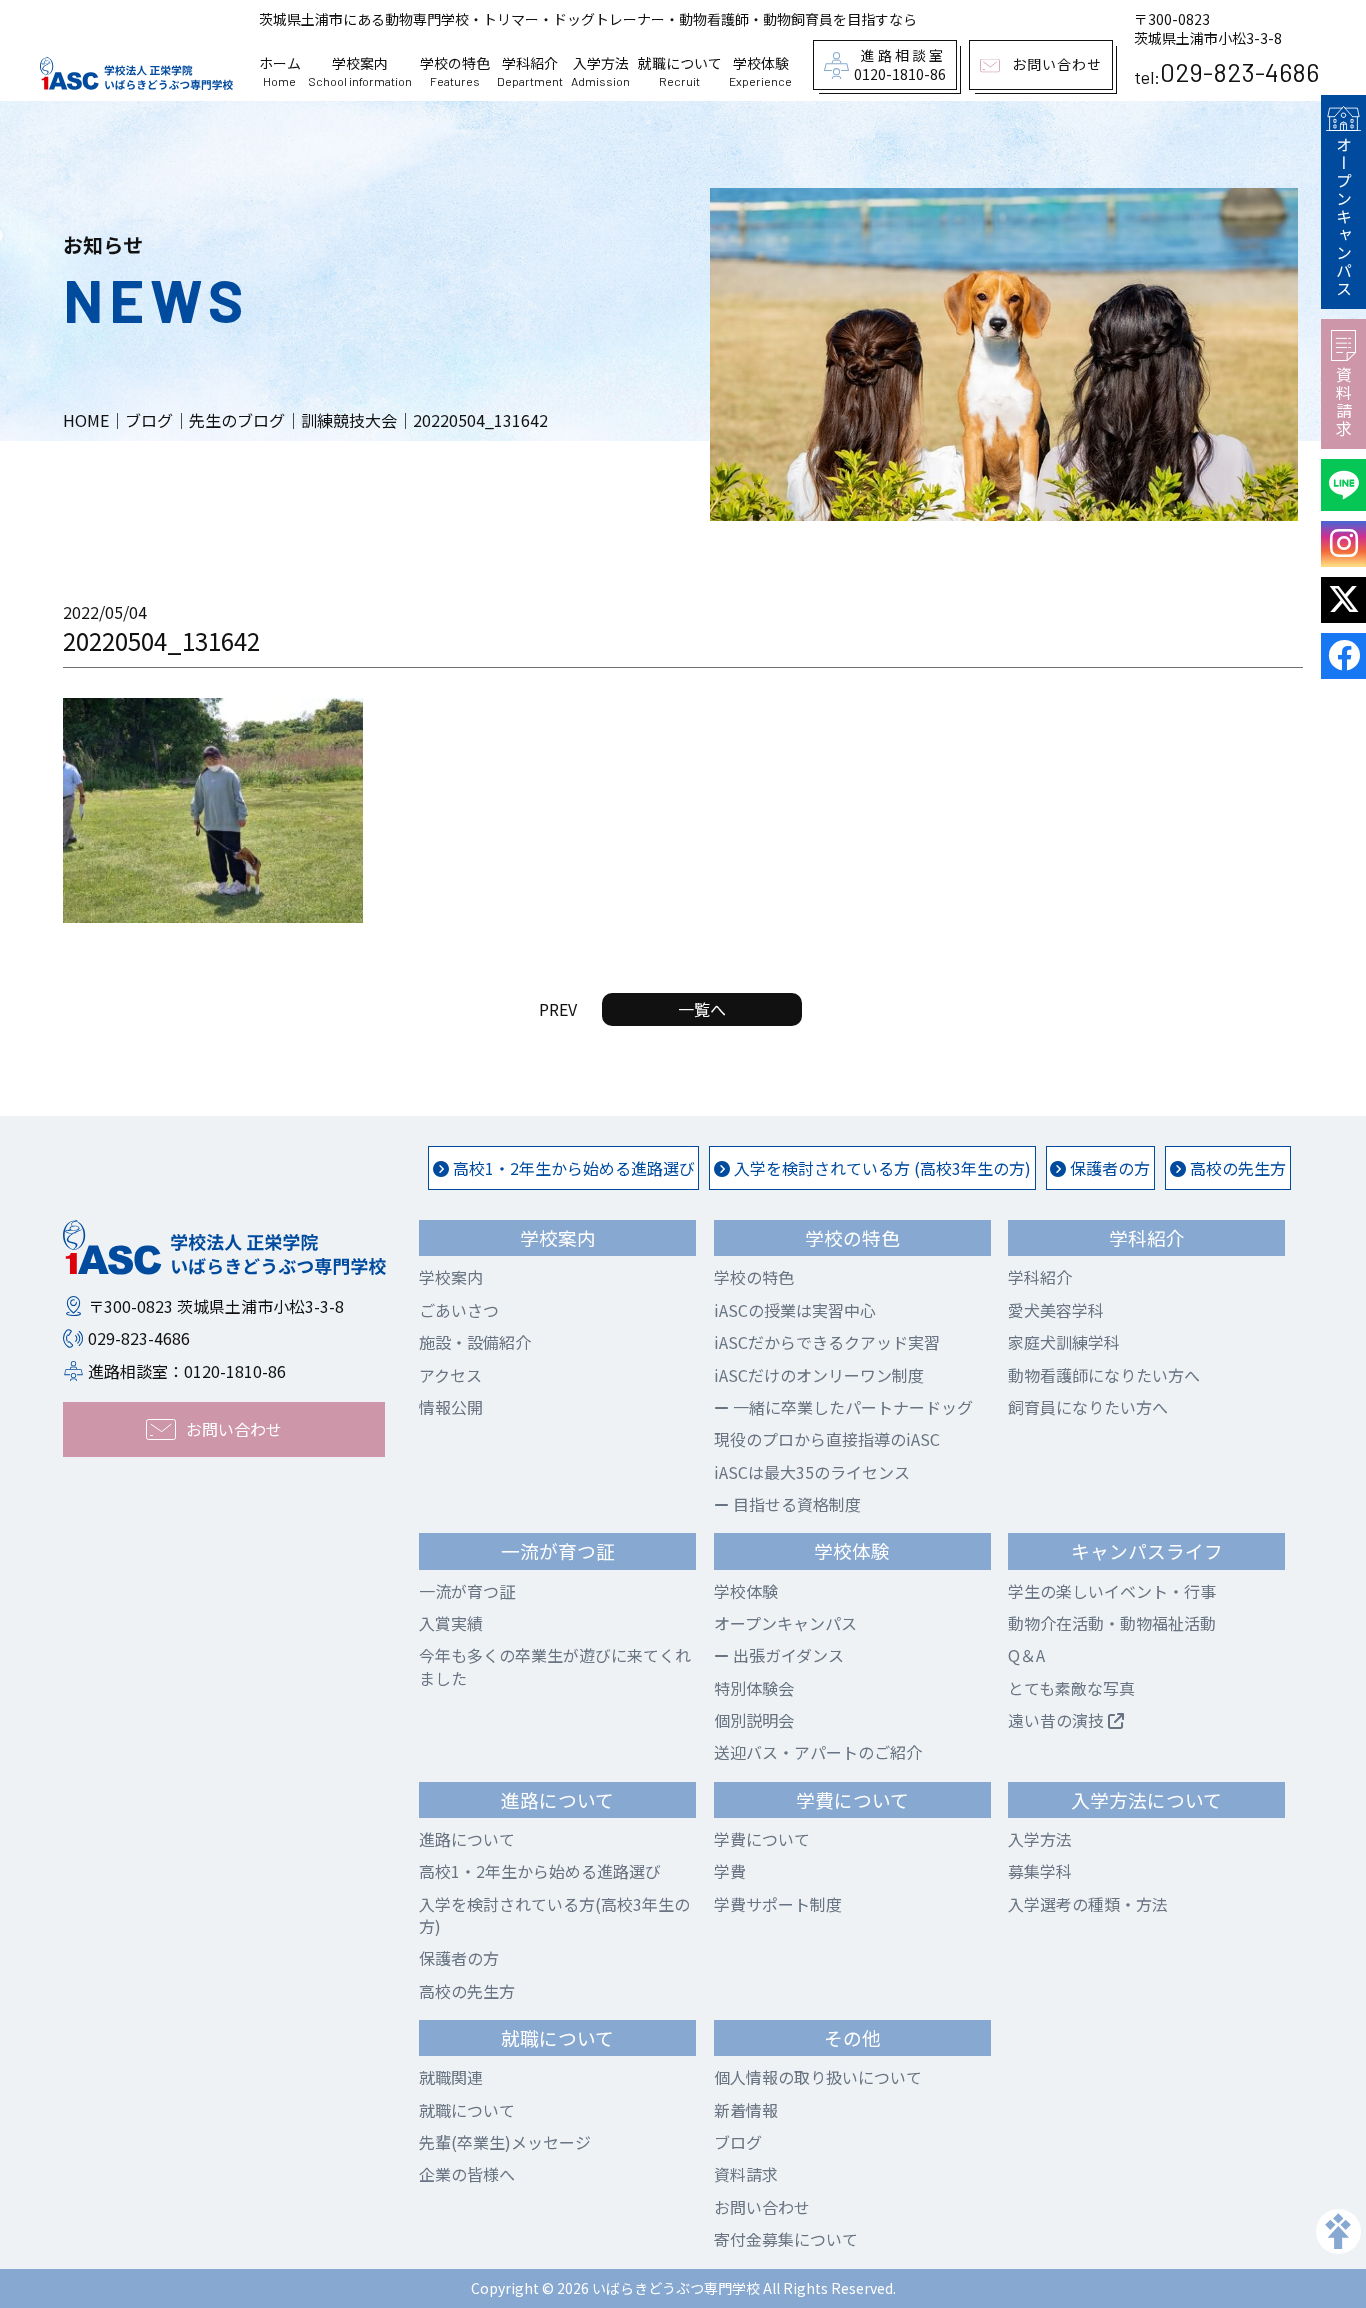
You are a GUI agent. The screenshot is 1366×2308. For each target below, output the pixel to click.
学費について (762, 1839)
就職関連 (451, 2077)
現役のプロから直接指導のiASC (827, 1439)
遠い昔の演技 (1058, 1720)
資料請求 (1344, 402)
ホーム (280, 71)
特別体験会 (754, 1688)
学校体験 (746, 1591)
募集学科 (1040, 1871)
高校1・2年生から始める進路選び (572, 1168)
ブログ (738, 2142)
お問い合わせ (762, 2207)
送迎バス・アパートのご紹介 (818, 1752)
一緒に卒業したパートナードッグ (851, 1407)
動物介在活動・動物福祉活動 (1112, 1623)
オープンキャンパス (1344, 217)
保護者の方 (1108, 1168)
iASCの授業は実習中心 (795, 1310)
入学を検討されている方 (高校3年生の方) (880, 1168)
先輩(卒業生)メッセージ (505, 2142)
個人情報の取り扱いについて (818, 2077)
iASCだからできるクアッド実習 (827, 1342)
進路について (467, 1839)
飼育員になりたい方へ (1088, 1407)
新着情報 (746, 2110)
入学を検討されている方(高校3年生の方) (554, 1915)
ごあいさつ (459, 1310)
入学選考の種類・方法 (1088, 1904)
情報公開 (451, 1407)
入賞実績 (451, 1623)
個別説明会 (754, 1720)
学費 (730, 1871)
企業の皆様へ (467, 2174)
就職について (467, 2110)
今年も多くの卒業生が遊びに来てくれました (555, 1666)
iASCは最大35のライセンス (812, 1472)
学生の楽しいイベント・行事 (1112, 1591)
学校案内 (451, 1277)
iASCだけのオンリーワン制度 (819, 1375)
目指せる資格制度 (795, 1504)
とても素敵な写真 (1071, 1688)
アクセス (450, 1375)
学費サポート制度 (778, 1904)
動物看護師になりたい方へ (1104, 1375)
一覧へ (702, 1009)
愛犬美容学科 (1056, 1310)
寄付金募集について (786, 2239)
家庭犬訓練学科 (1064, 1342)
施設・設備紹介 (475, 1342)
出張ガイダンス (786, 1655)
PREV (558, 1009)
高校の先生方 (1236, 1168)
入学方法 (1040, 1839)
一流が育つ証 (467, 1591)
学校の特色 (754, 1277)
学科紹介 (1040, 1277)
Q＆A (1026, 1655)
